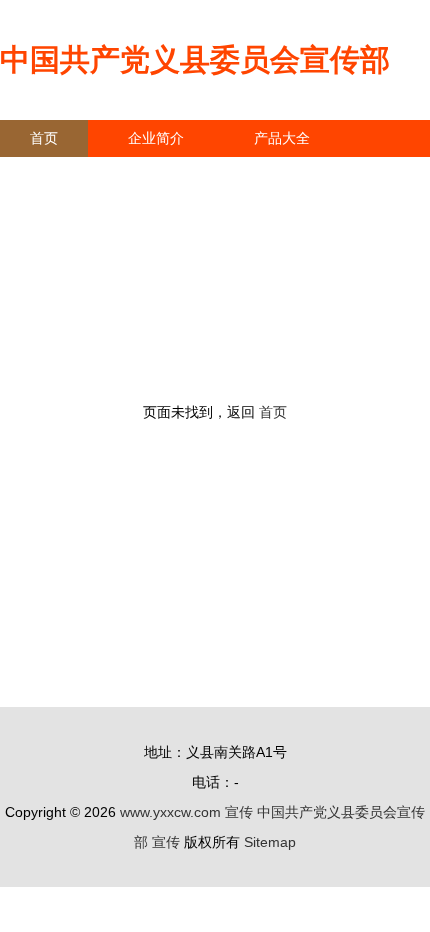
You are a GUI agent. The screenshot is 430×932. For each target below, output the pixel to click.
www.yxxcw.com (170, 812)
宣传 (239, 812)
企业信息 (184, 175)
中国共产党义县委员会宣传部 (195, 59)
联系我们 (58, 175)
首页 (44, 138)
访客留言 (310, 175)
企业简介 (156, 138)
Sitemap (270, 842)
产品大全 (282, 138)
